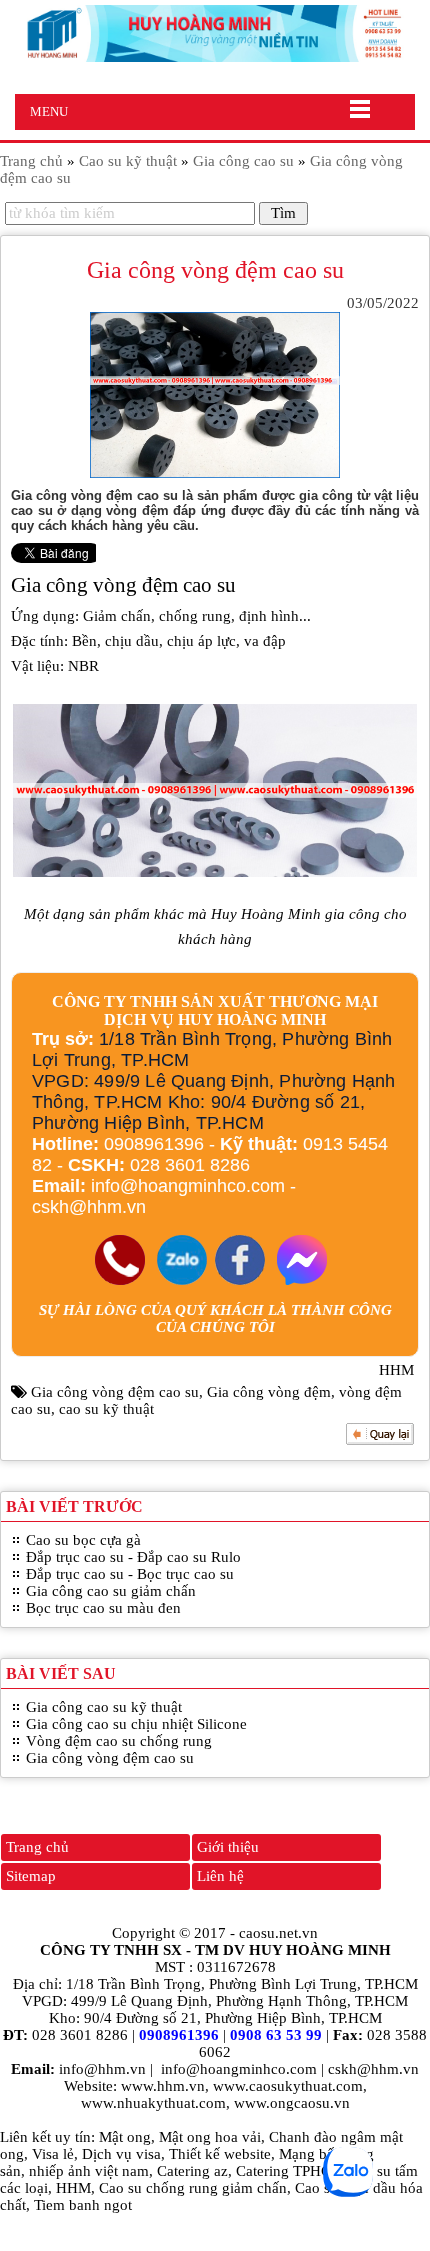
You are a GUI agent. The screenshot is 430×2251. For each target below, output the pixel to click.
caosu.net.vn (278, 1933)
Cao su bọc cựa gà (83, 1540)
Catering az (192, 2171)
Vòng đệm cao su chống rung (119, 1741)
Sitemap (31, 1876)
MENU (49, 111)
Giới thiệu (228, 1847)
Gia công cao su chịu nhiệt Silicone (136, 1724)
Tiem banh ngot (83, 2205)
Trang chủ (37, 1847)
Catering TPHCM (290, 2171)
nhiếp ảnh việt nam (89, 2171)
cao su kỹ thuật (106, 1409)
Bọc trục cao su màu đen (103, 1608)
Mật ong (125, 2137)
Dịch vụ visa (121, 2154)
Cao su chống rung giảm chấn (193, 2188)
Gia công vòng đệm (269, 1392)
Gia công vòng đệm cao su (115, 1392)
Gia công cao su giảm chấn (111, 1591)
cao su (209, 585)
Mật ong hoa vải (210, 2137)
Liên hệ (220, 1876)
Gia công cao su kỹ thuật (104, 1707)
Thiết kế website (220, 2154)
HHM (73, 2188)
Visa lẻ (53, 2154)
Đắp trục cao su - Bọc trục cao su (130, 1574)
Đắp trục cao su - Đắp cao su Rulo (133, 1557)
